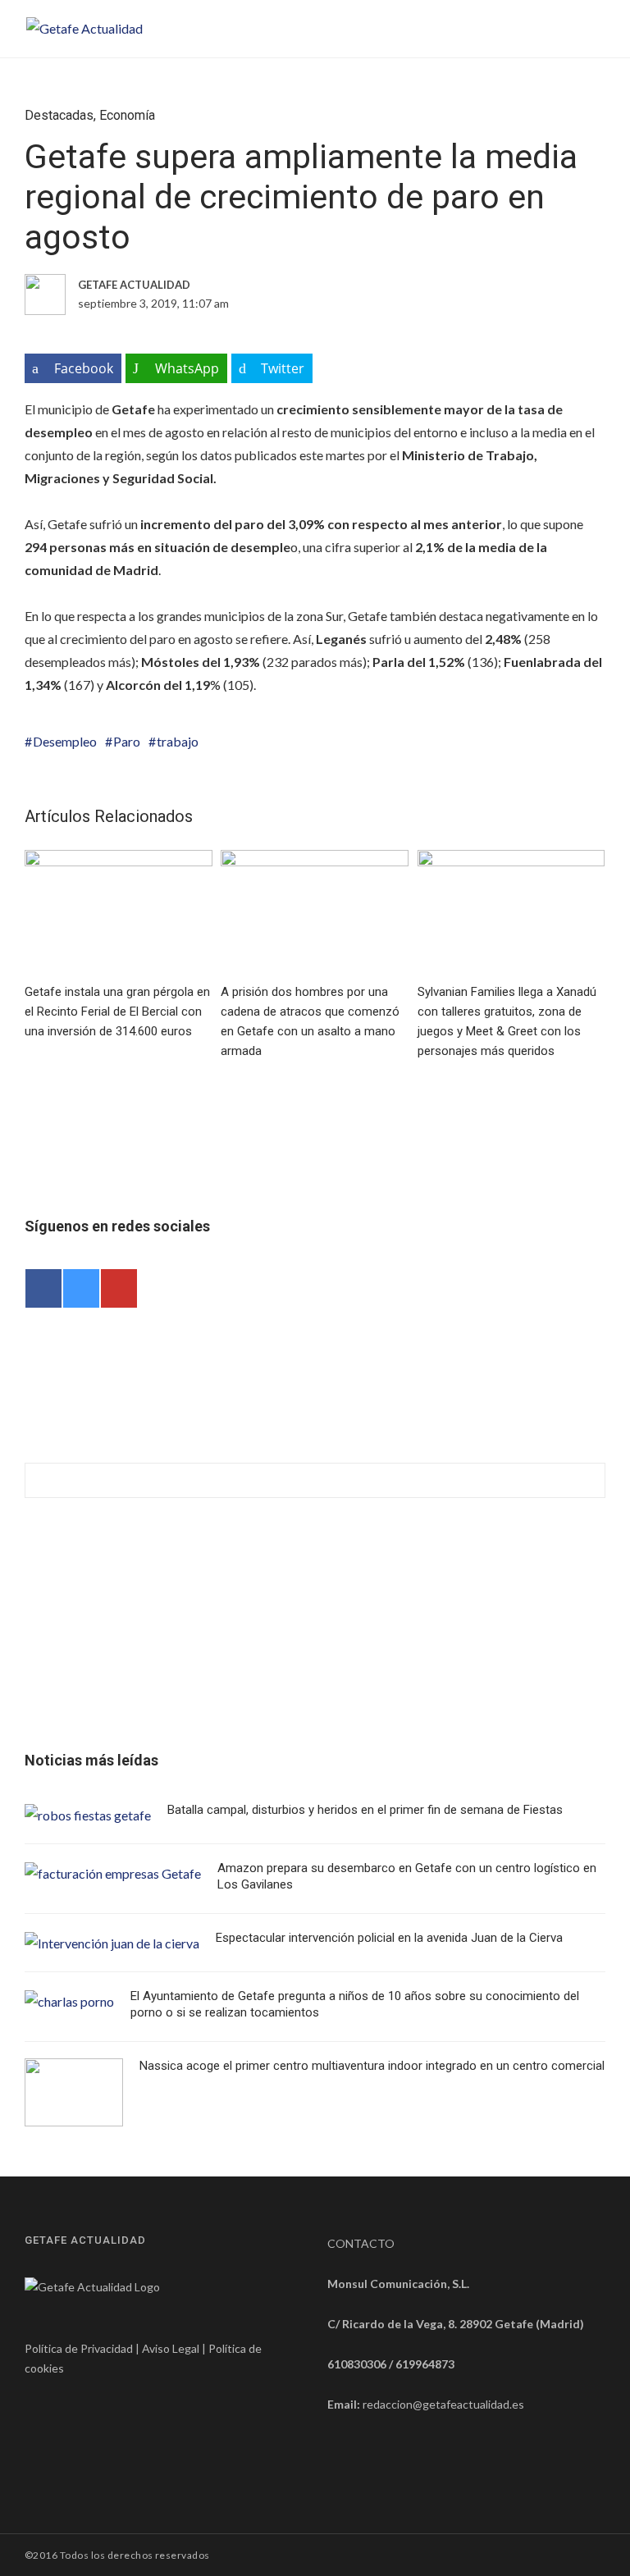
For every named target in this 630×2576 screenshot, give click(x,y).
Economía (127, 115)
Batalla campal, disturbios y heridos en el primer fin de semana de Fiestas (365, 1810)
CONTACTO (361, 2243)
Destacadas (59, 115)
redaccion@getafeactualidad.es (443, 2404)
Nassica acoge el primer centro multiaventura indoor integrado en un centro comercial (372, 2066)
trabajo (178, 741)
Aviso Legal (171, 2348)
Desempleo (65, 741)
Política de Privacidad (79, 2348)
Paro (127, 741)
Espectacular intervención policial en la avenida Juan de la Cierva (389, 1938)
